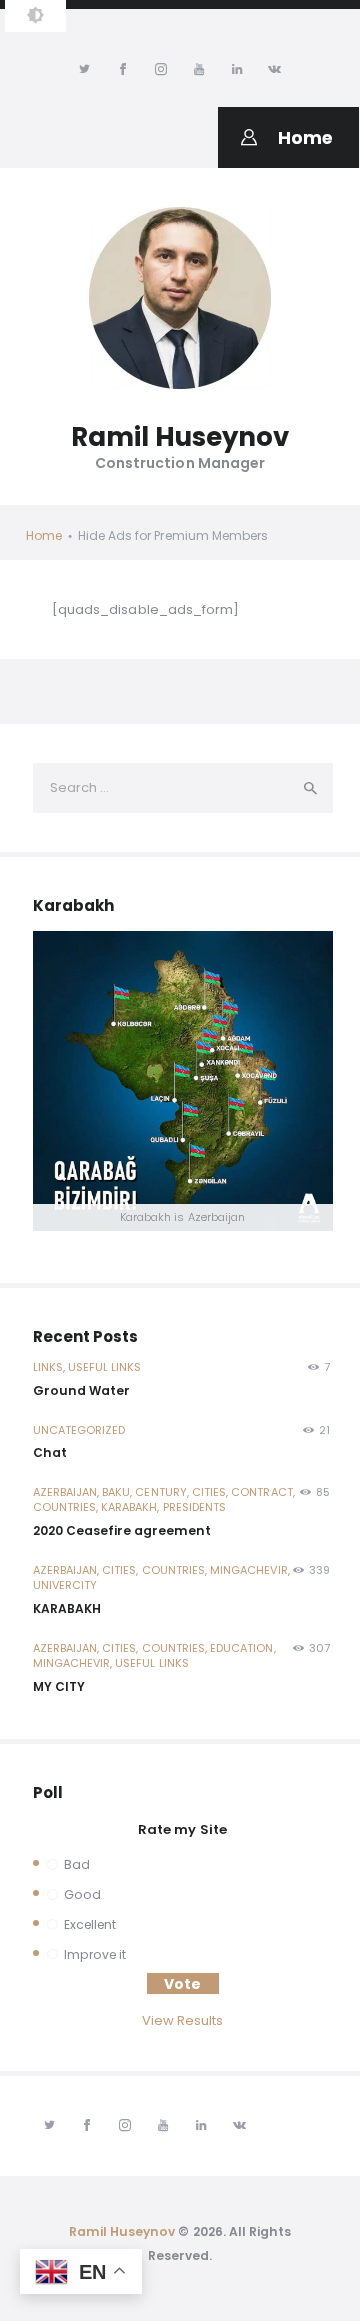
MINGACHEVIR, (250, 1570)
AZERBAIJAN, (68, 1492)
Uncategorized (79, 1430)
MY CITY (59, 1686)
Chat (50, 1452)
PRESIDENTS (195, 1507)
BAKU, (118, 1492)
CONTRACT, (262, 1492)
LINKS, (50, 1367)
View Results (183, 2020)
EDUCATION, (243, 1648)
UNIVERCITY (65, 1585)
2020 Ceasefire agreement (122, 1530)
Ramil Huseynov (122, 2231)
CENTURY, (163, 1492)
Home (44, 535)
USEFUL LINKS (105, 1367)
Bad (77, 1864)
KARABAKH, (132, 1507)
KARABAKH (67, 1608)
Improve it (95, 1954)
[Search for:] (183, 787)
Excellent (90, 1924)
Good (82, 1894)
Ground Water (81, 1390)
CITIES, (211, 1492)
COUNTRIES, (67, 1507)
